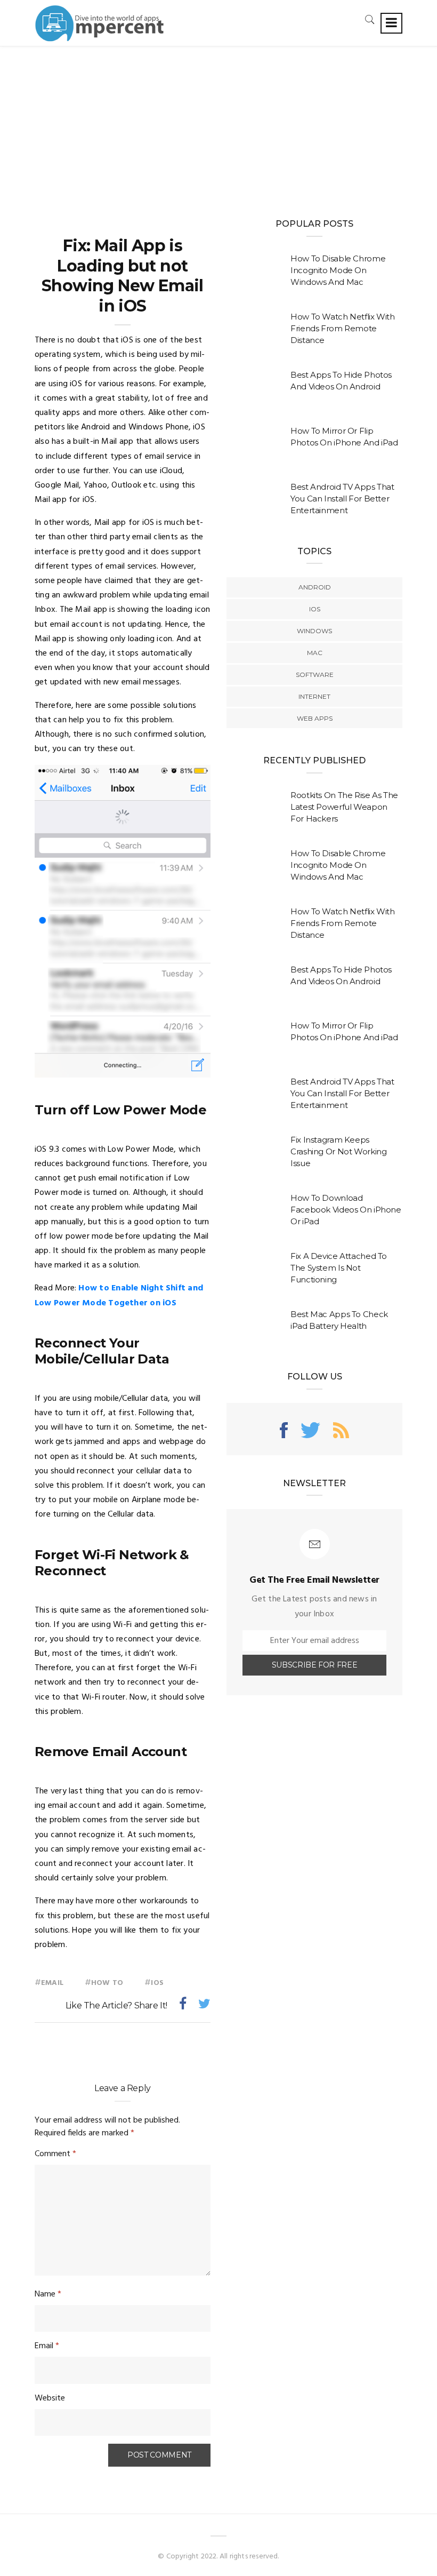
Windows (314, 631)
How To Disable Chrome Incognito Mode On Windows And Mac (338, 270)
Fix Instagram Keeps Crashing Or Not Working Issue (338, 1151)
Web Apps (315, 718)
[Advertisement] (218, 126)
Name (48, 2294)
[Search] (370, 19)
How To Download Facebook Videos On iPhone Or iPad (346, 1210)
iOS (157, 1983)
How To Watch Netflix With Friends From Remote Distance (343, 328)
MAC (315, 653)
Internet (314, 696)
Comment (55, 2154)
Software (315, 675)
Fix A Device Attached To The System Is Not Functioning (339, 1268)
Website (50, 2398)
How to (107, 1983)
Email (52, 1983)
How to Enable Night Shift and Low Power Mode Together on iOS (119, 1295)
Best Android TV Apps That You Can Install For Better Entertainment (342, 499)
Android (315, 587)
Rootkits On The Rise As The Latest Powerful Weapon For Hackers (344, 807)
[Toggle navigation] (391, 23)
